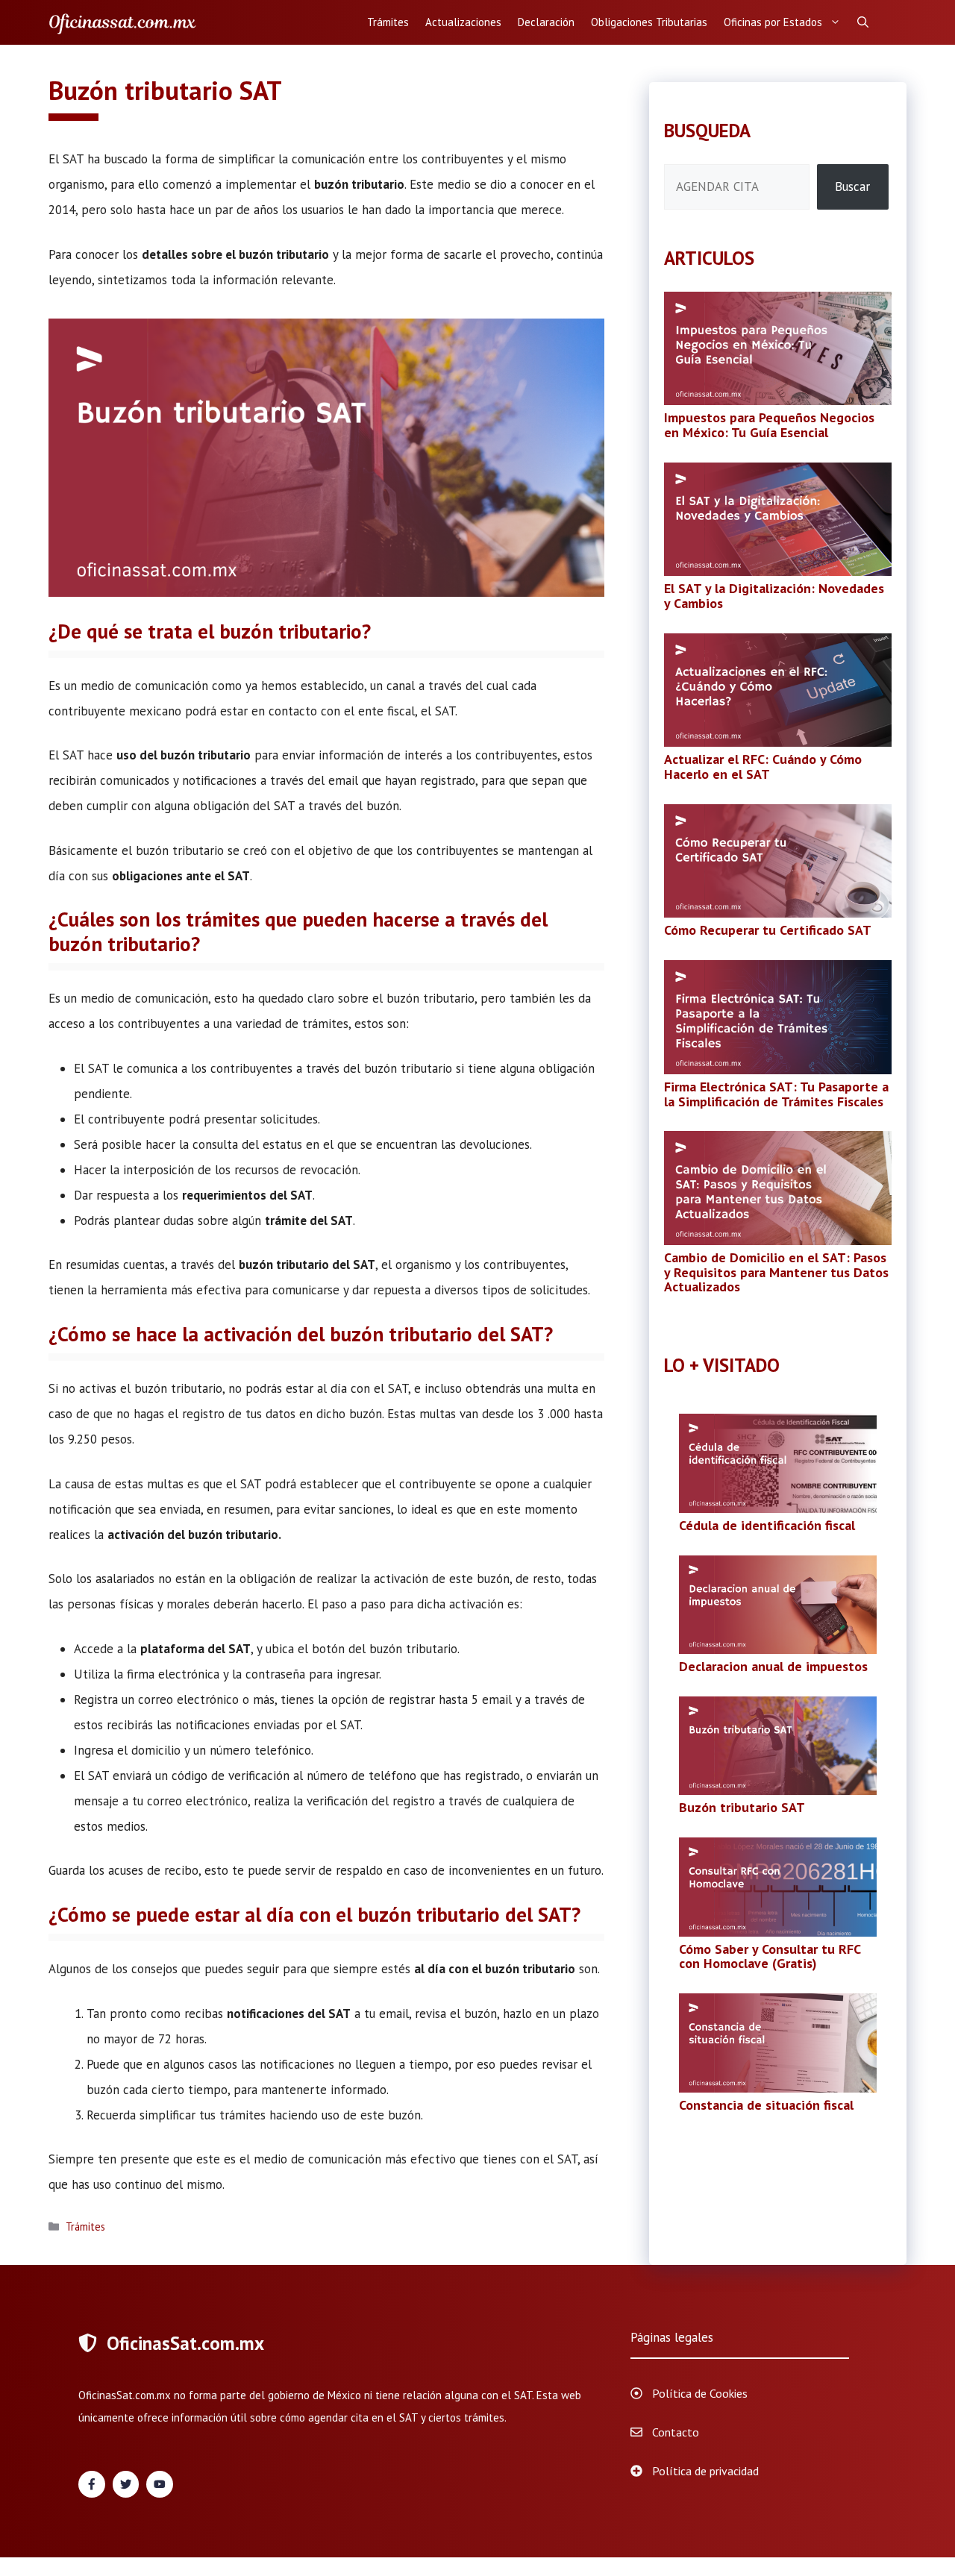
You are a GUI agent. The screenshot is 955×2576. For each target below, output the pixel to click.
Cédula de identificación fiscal (767, 1525)
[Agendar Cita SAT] (123, 22)
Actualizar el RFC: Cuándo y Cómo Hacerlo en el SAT (763, 767)
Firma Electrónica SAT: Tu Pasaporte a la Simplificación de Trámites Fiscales (776, 1094)
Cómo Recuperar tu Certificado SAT (768, 930)
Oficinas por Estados (773, 22)
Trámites (388, 22)
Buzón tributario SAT (742, 1807)
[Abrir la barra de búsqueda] (863, 22)
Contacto (676, 2432)
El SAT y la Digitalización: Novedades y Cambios (774, 596)
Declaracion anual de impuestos (773, 1666)
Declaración (546, 22)
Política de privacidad (705, 2471)
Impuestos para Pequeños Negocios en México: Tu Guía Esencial (769, 425)
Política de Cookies (700, 2393)
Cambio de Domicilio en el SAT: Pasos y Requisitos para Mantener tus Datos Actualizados (776, 1272)
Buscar (852, 187)
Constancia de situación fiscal (766, 2105)
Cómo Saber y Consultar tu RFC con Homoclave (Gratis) (770, 1956)
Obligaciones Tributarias (649, 22)
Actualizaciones (463, 22)
